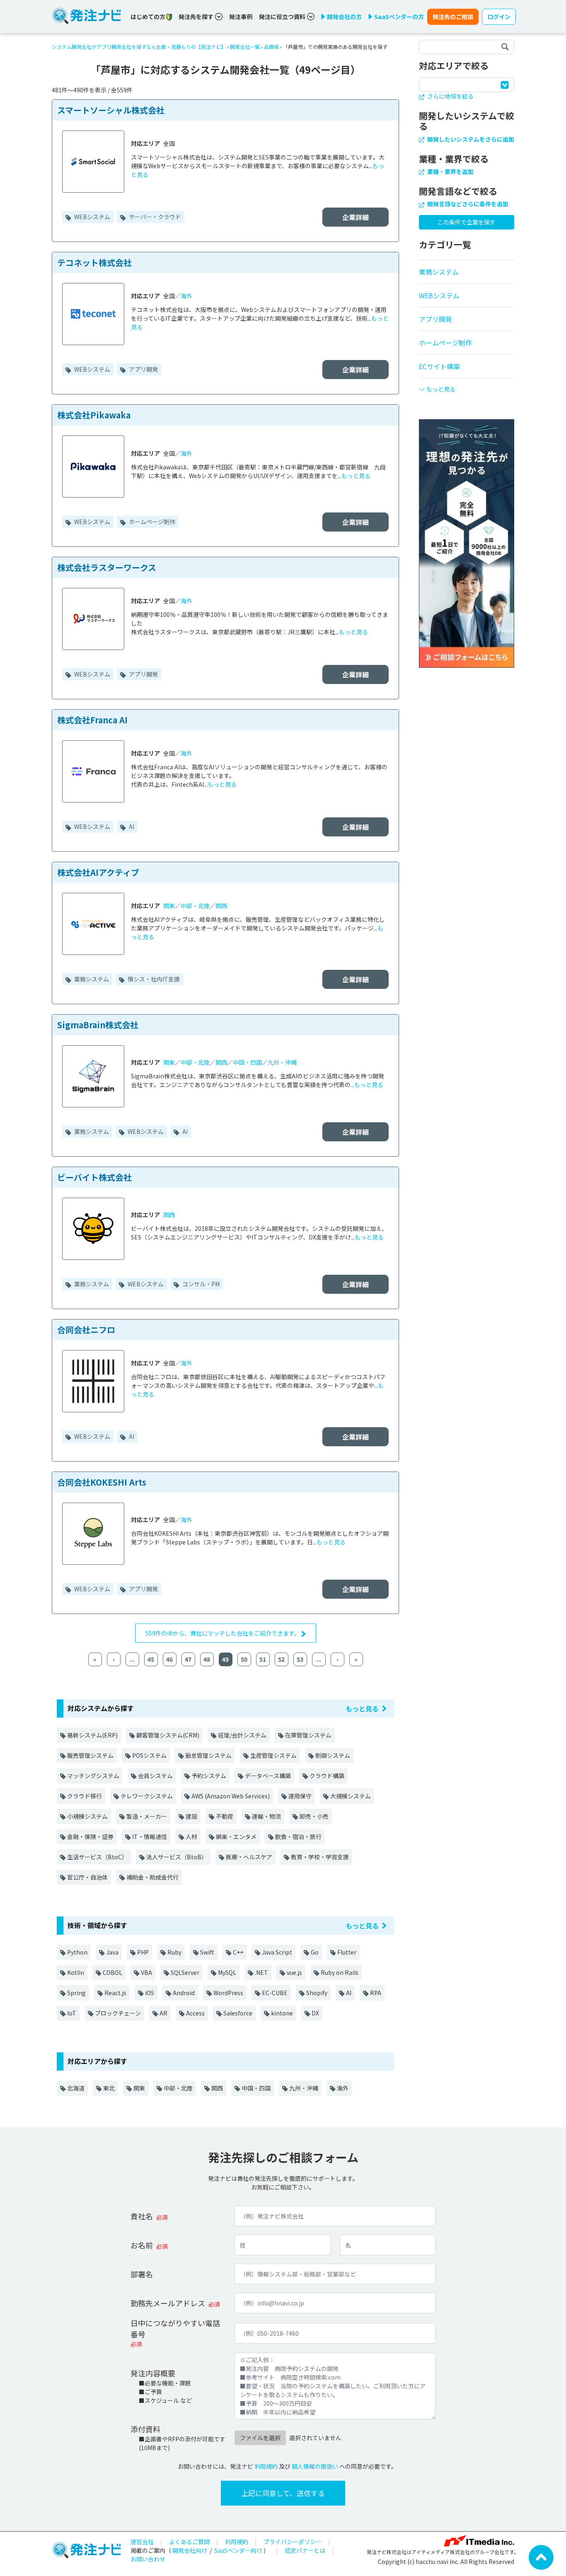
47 (188, 1659)
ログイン (499, 17)
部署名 (142, 2274)
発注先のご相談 (453, 17)
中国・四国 (247, 1062)
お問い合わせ (148, 2559)
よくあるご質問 (189, 2542)
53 (300, 1659)
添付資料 (145, 2429)
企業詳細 (356, 217)
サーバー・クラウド (154, 217)
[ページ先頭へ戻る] (541, 2557)
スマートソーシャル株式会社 (111, 110)
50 (244, 1659)
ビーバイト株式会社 (94, 1177)
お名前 (142, 2245)
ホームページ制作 (151, 522)
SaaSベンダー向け (238, 2550)
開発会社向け (190, 2550)
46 (169, 1659)
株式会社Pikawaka (94, 415)
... (132, 1659)
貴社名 (142, 2216)
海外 (186, 296)
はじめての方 (149, 17)
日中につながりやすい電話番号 (175, 2328)
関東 (169, 906)
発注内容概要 (153, 2373)
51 (263, 1659)
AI (131, 826)
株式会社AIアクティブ (98, 872)
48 (207, 1659)
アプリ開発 (143, 369)
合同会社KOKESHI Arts (102, 1482)
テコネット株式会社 (94, 262)
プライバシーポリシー (293, 2542)
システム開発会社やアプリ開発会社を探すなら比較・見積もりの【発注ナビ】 (139, 47)
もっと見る (356, 476)
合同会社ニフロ (86, 1330)
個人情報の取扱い (315, 2466)
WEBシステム (92, 217)
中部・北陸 (195, 906)
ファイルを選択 (260, 2438)
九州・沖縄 (282, 1062)
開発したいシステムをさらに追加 (470, 139)
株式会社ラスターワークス (107, 567)
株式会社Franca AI (92, 720)
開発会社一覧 (245, 47)
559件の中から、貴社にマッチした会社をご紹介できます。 (223, 1633)
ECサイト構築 (439, 366)
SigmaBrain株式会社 (98, 1025)
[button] (467, 386)
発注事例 (241, 17)
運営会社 (142, 2542)
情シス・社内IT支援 (153, 979)
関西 (221, 906)
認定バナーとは (305, 2550)
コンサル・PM (200, 1284)
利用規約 (266, 2466)
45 (151, 1659)
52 (281, 1659)
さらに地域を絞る (450, 96)
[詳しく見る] (467, 543)
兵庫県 (271, 47)
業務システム (91, 979)
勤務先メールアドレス (168, 2303)
